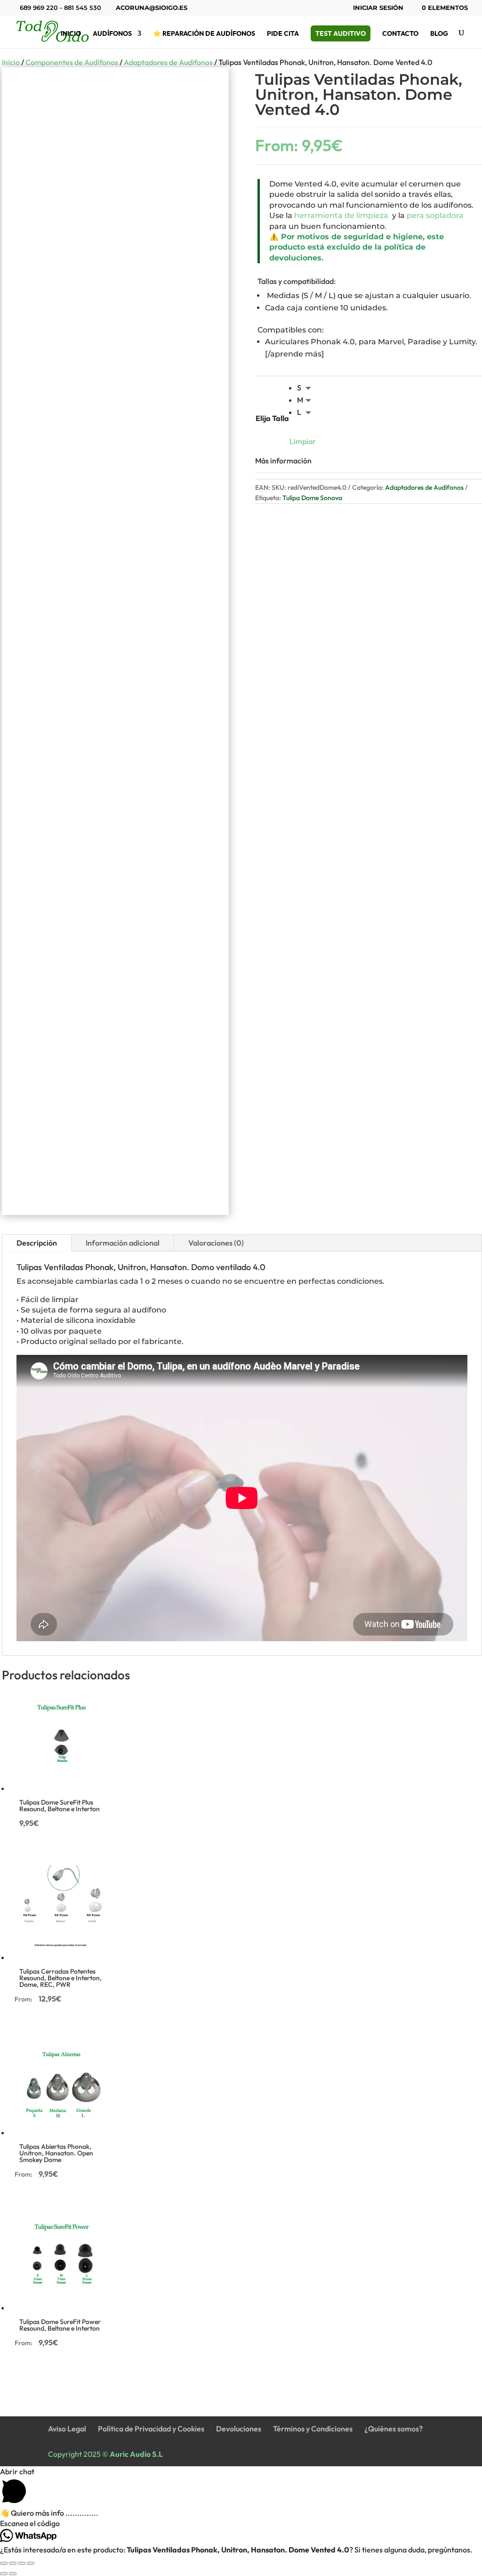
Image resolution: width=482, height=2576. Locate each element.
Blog (439, 34)
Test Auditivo (341, 33)
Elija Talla (272, 418)
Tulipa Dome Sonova (312, 498)
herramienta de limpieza (340, 215)
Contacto (400, 34)
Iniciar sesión (378, 8)
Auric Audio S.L (136, 2454)
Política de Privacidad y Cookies (151, 2429)
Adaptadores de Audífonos (168, 62)
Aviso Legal (67, 2429)
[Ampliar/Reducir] (4, 2563)
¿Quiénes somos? (394, 2429)
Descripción (37, 1243)
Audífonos (112, 34)
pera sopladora (435, 215)
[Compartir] (22, 2563)
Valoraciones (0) (216, 1243)
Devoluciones (239, 2429)
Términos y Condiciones (313, 2429)
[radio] (306, 388)
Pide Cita (283, 34)
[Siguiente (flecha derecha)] (13, 2574)
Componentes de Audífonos (72, 62)
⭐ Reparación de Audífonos (204, 34)
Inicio (71, 34)
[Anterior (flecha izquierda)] (4, 2574)
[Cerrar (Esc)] (31, 2563)
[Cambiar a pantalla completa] (13, 2563)
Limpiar (303, 441)
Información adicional (123, 1243)
